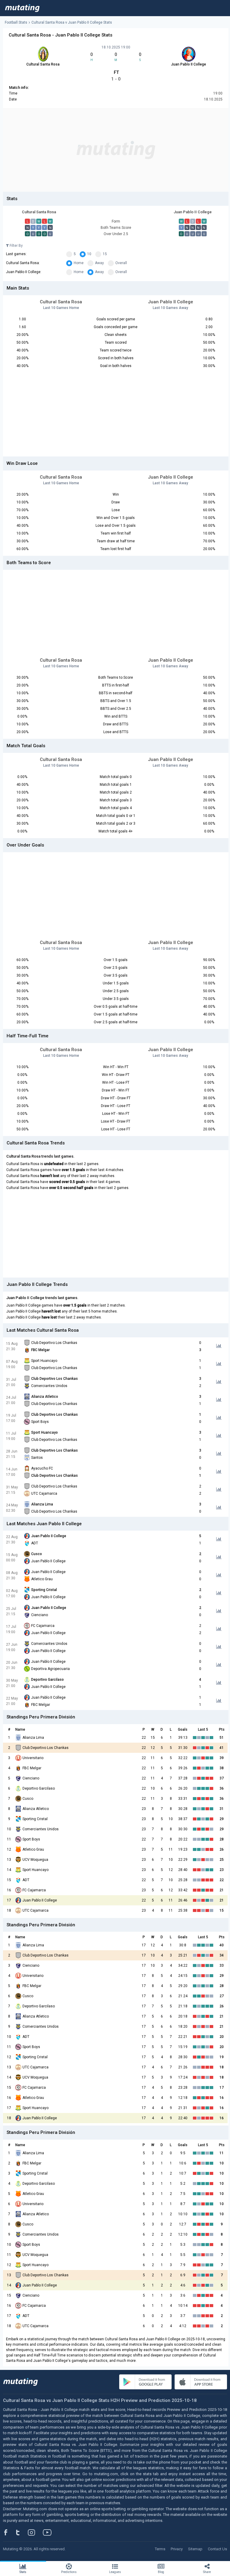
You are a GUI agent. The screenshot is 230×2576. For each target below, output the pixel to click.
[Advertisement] (116, 150)
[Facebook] (9, 2532)
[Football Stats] (22, 8)
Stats (23, 2572)
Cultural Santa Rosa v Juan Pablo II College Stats (72, 22)
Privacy (177, 2549)
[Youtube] (49, 2532)
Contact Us (217, 2549)
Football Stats (16, 22)
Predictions (69, 2572)
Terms (160, 2549)
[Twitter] (22, 2532)
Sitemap (195, 2549)
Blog (161, 2572)
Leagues (115, 2572)
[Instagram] (36, 2532)
